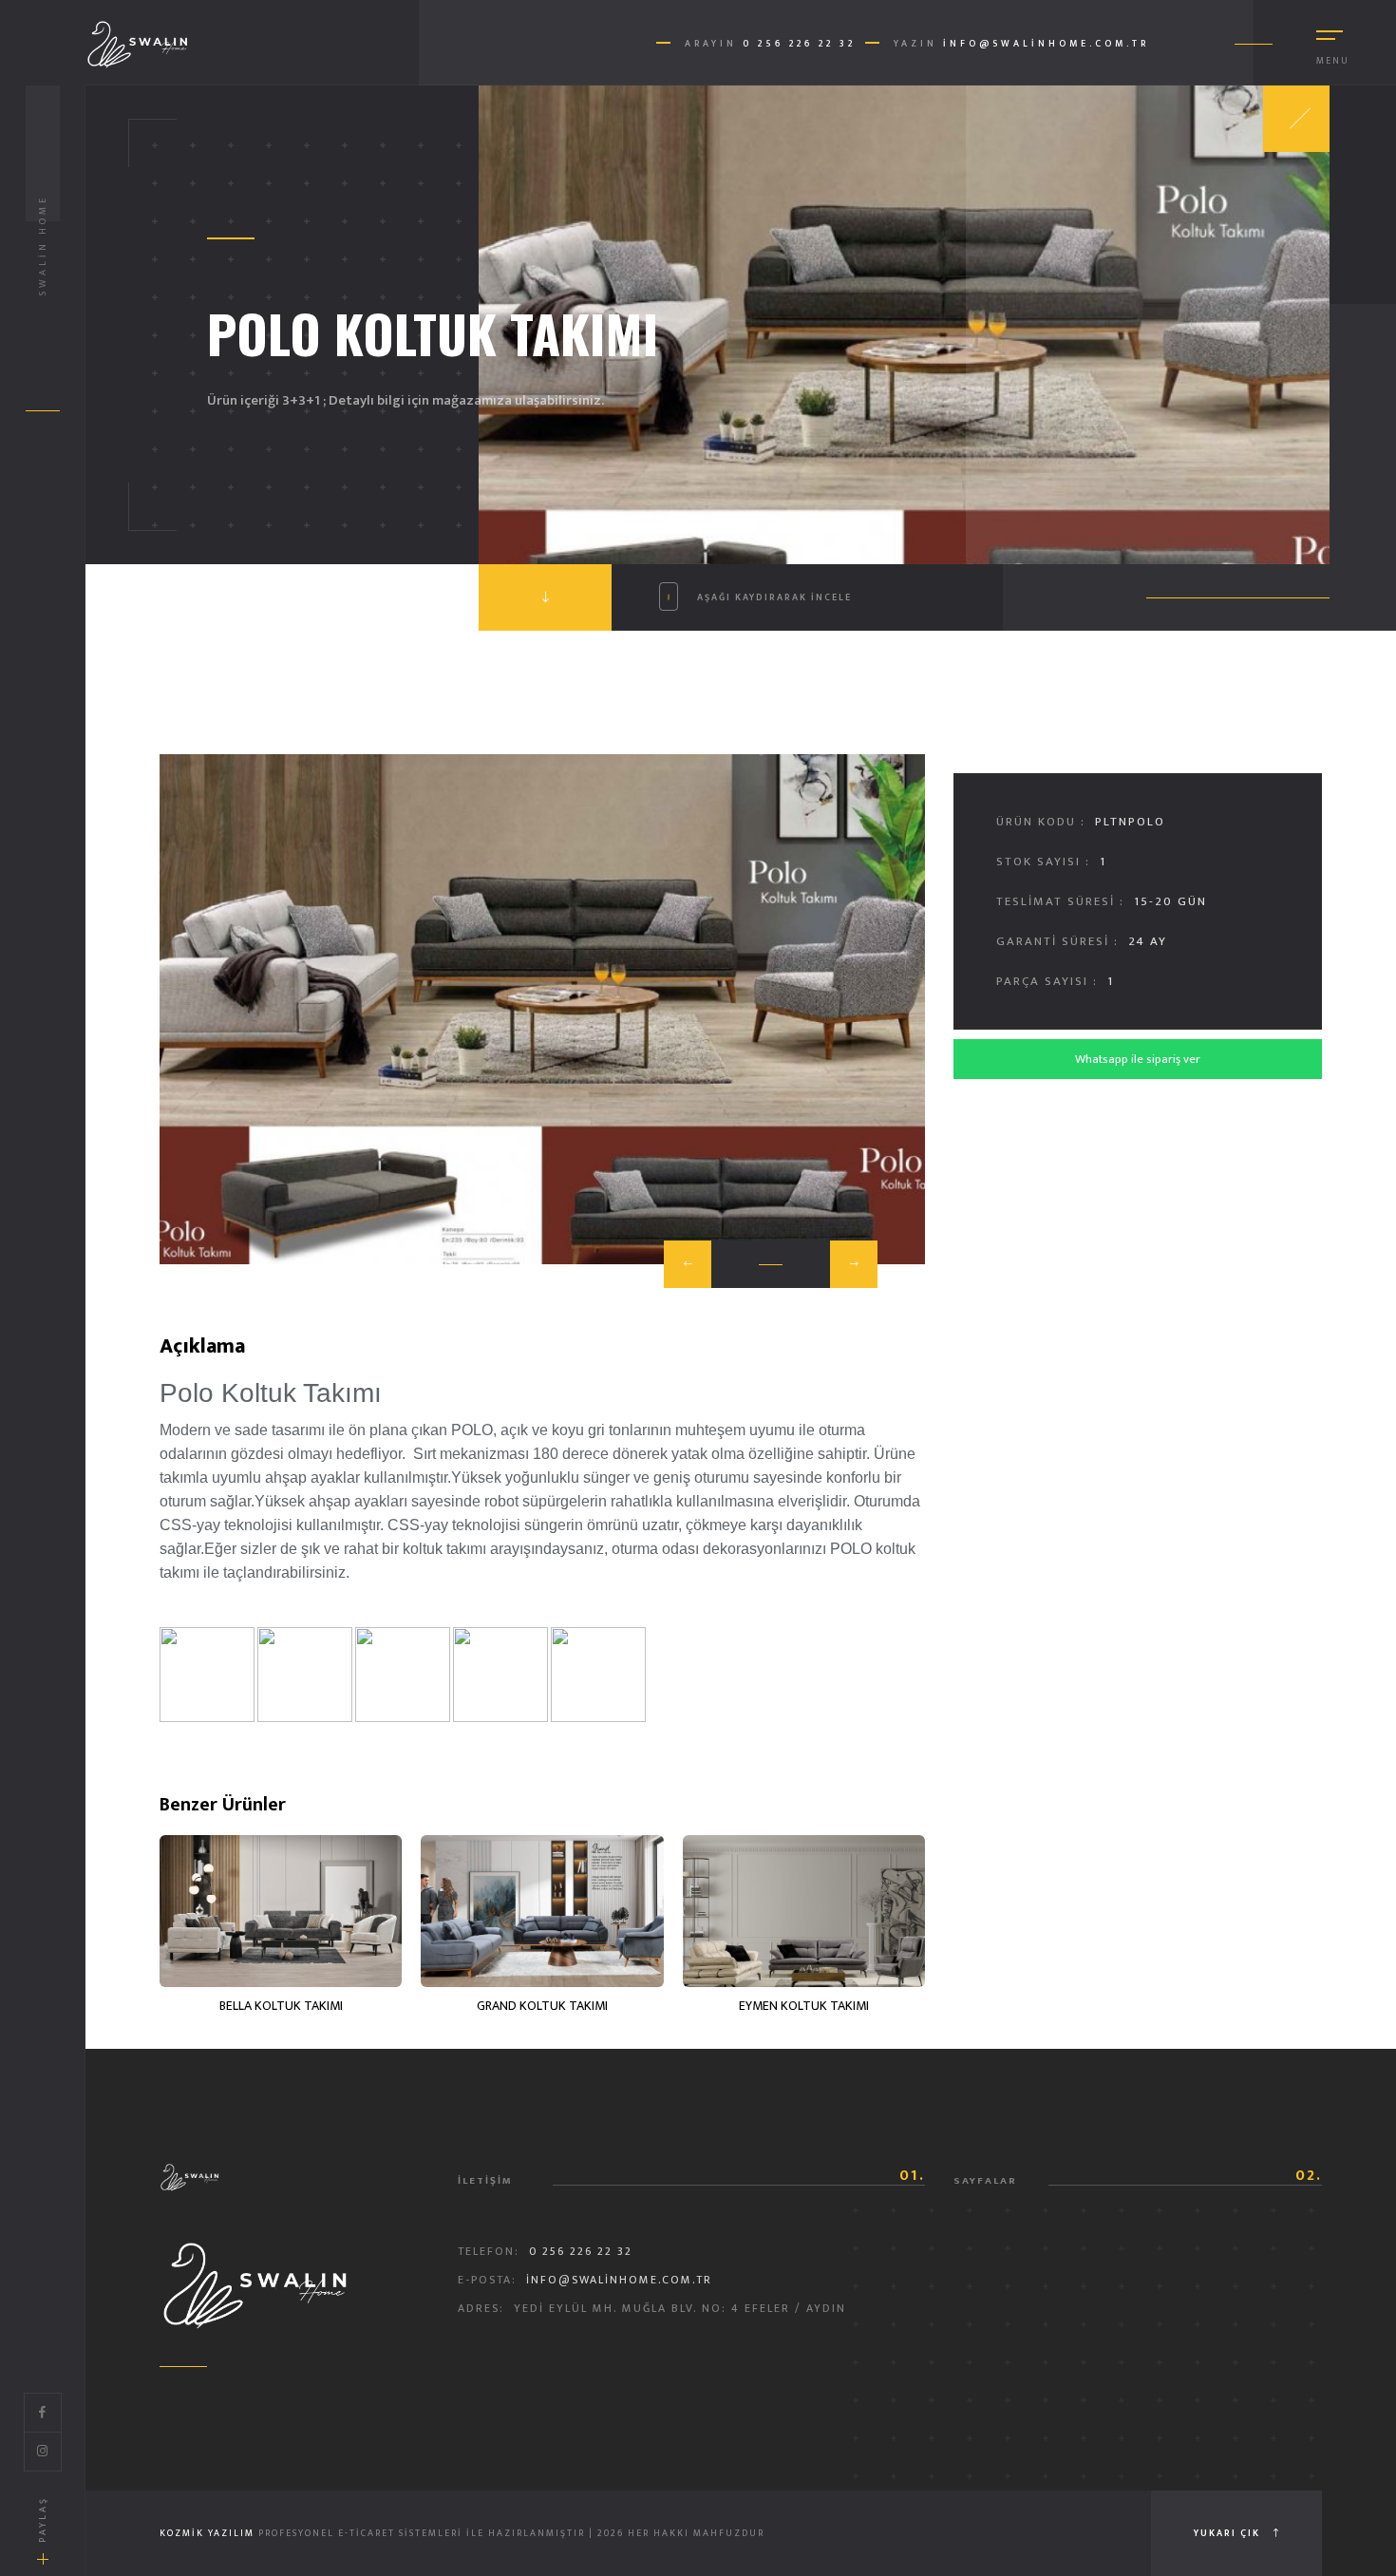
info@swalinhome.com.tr (1046, 44)
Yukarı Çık (1229, 2533)
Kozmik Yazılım (207, 2533)
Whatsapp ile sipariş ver (1138, 1059)
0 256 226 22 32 (799, 44)
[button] (688, 1264)
